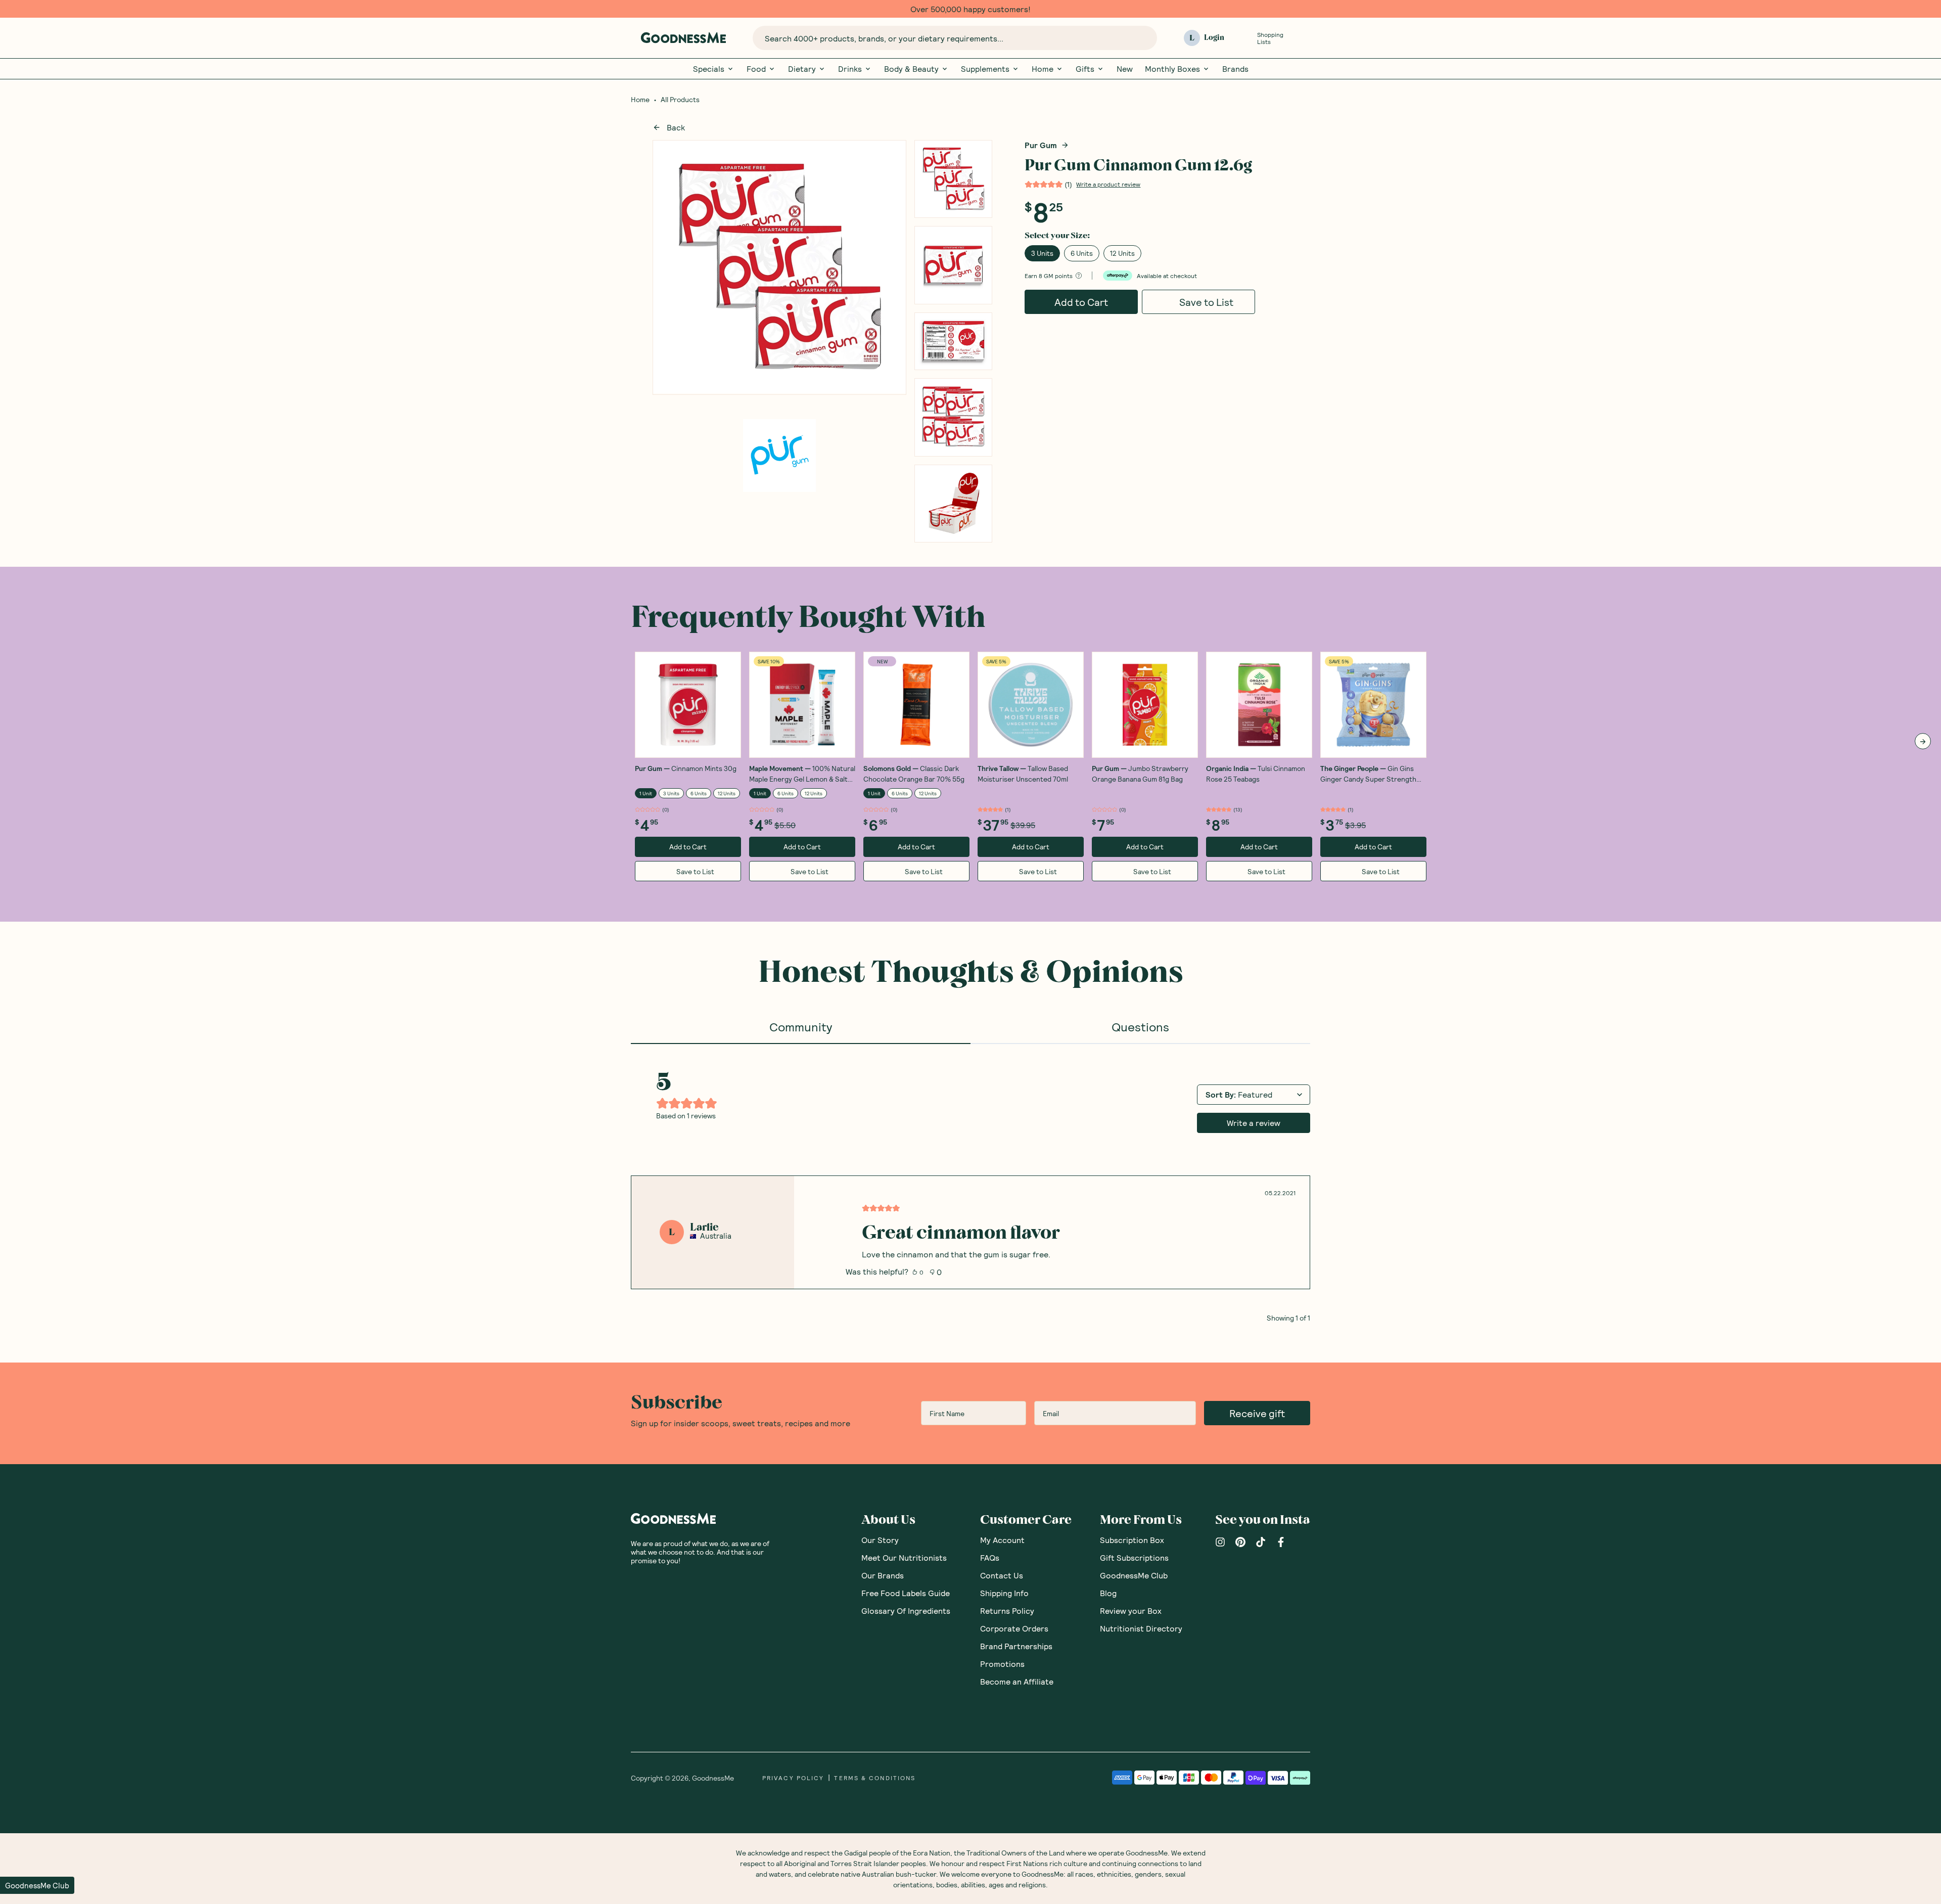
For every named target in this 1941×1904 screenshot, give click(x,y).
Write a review (1254, 1123)
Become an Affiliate (1017, 1681)
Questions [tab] (1140, 1027)
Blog (1108, 1593)
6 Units (1082, 253)
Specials (709, 69)
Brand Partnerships (1016, 1646)
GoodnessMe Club (1134, 1575)
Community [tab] (801, 1027)
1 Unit (646, 793)
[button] (37, 1885)
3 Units (1042, 253)
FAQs (990, 1557)
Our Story (880, 1540)
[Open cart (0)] (1304, 38)
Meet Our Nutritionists (904, 1557)
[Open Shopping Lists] (1245, 38)
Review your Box (1131, 1611)
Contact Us (1002, 1575)
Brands (1235, 69)
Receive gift (1257, 1413)
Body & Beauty (911, 69)
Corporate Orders (1014, 1628)
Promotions (1002, 1664)
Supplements (985, 69)
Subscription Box (1132, 1540)
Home (1043, 69)
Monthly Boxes (1172, 69)
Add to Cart (1081, 302)
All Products (680, 100)
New (1125, 69)
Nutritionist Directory (1141, 1628)
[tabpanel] (970, 1183)
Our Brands (883, 1575)
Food (756, 69)
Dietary (802, 69)
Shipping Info (1004, 1593)
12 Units (1122, 253)
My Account (1002, 1540)
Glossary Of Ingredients (906, 1611)
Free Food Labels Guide (906, 1593)
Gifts (1085, 69)
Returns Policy (1007, 1611)
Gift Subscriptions (1134, 1557)
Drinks (850, 69)
